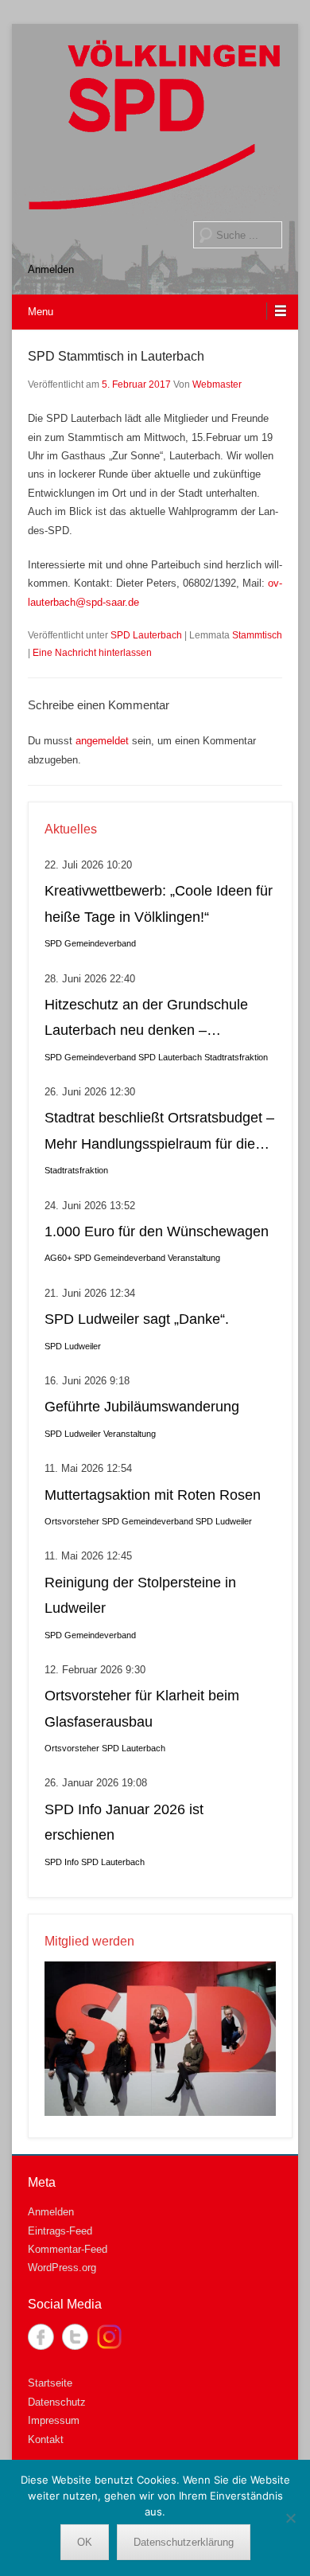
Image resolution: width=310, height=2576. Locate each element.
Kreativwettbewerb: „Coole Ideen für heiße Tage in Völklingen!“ (159, 904)
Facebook (41, 2337)
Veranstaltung (194, 1258)
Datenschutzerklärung (184, 2542)
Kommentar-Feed (68, 2249)
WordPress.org (62, 2268)
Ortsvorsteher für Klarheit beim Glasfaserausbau (142, 1708)
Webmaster (217, 384)
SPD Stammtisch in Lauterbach (116, 356)
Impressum (54, 2420)
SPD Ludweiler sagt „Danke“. (137, 1319)
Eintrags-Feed (60, 2231)
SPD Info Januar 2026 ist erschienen (124, 1822)
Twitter (75, 2337)
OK (85, 2542)
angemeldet (102, 741)
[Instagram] (109, 2337)
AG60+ (58, 1258)
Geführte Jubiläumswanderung (142, 1407)
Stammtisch (257, 635)
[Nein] (290, 2518)
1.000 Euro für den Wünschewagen (157, 1231)
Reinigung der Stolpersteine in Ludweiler (140, 1595)
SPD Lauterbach (146, 635)
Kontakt (46, 2439)
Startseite (50, 2383)
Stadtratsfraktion (236, 1057)
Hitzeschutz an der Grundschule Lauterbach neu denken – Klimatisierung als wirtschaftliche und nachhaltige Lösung (147, 1020)
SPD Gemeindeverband (90, 943)
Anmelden (51, 269)
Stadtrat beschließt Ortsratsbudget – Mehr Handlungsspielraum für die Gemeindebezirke (159, 1133)
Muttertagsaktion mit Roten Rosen (153, 1495)
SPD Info (62, 1862)
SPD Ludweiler (73, 1346)
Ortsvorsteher (72, 1521)
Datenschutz (57, 2402)
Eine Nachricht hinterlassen (92, 653)
